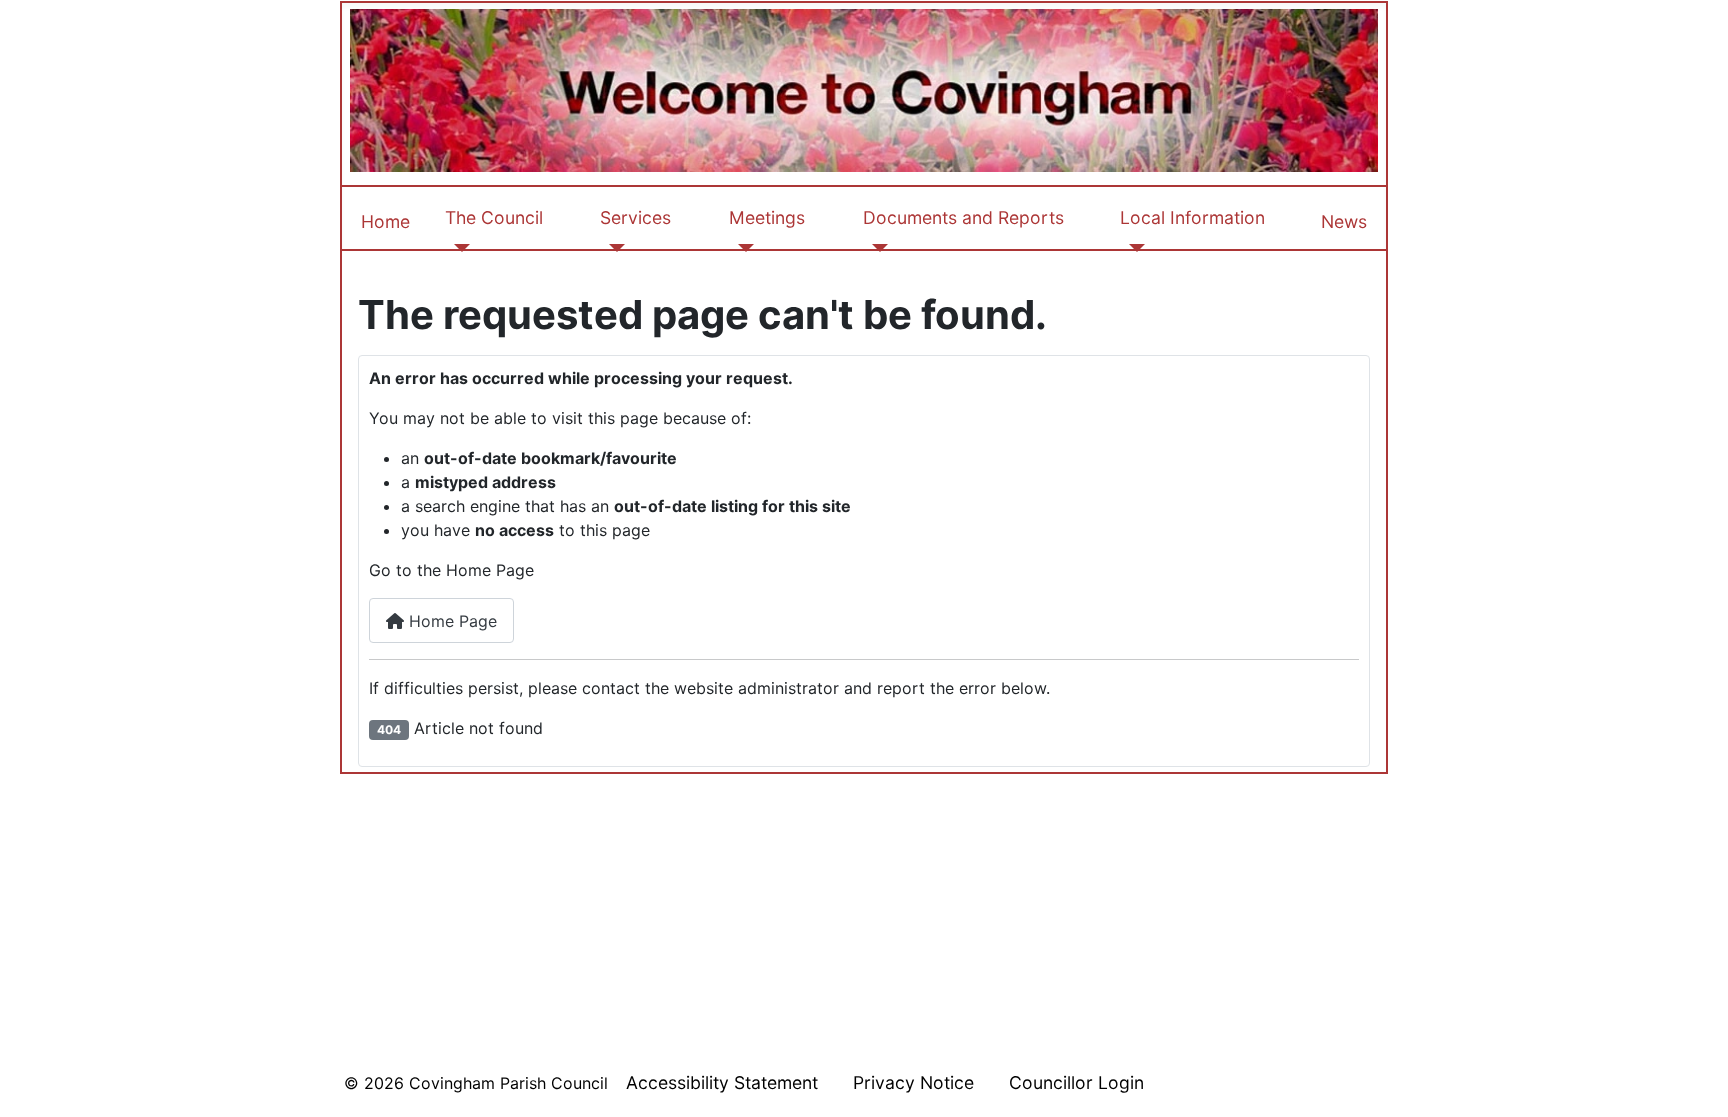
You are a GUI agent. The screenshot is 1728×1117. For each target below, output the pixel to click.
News (1344, 221)
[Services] (612, 248)
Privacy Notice (913, 1082)
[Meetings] (741, 248)
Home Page (450, 621)
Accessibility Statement (722, 1082)
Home (385, 221)
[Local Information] (1132, 248)
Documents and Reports (963, 217)
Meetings (767, 217)
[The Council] (457, 248)
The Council (494, 217)
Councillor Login (1076, 1082)
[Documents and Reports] (875, 248)
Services (635, 217)
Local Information (1192, 217)
